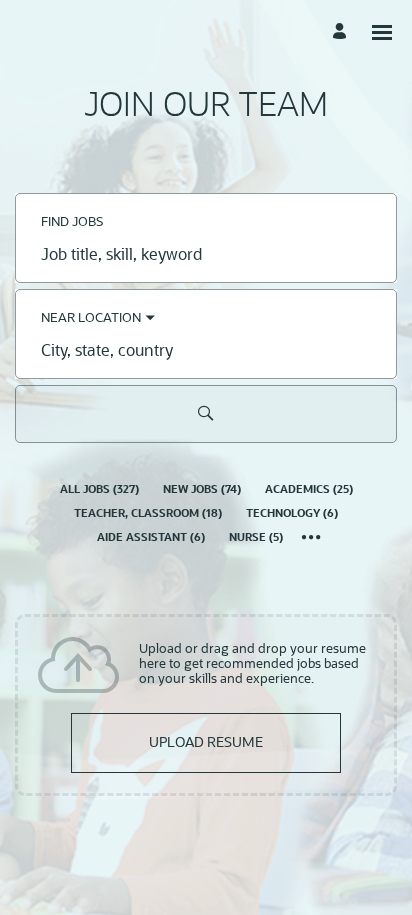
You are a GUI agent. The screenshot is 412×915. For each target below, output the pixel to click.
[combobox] (206, 256)
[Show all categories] (311, 539)
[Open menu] (382, 32)
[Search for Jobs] (206, 414)
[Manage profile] (342, 32)
